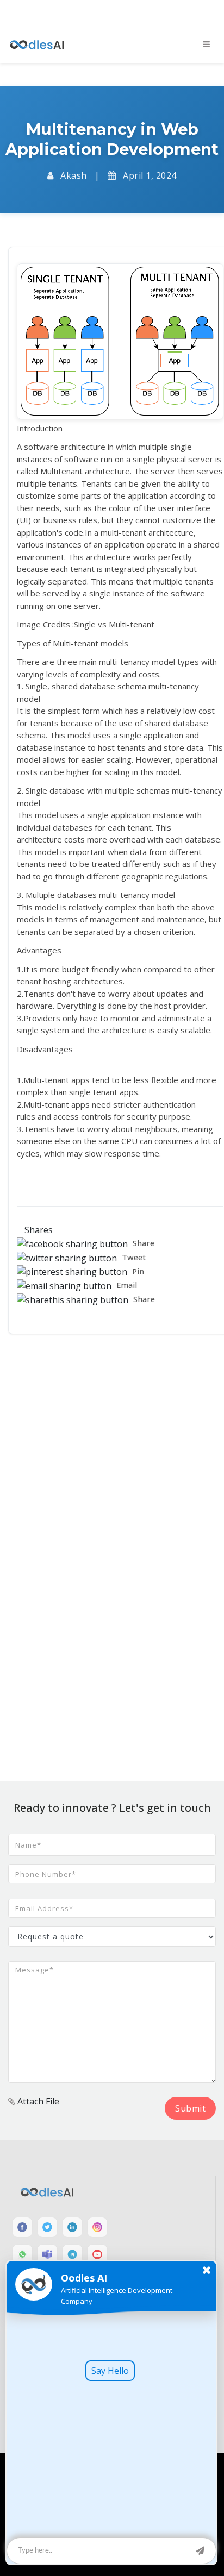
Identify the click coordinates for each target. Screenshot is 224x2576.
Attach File (37, 2101)
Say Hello (110, 2371)
